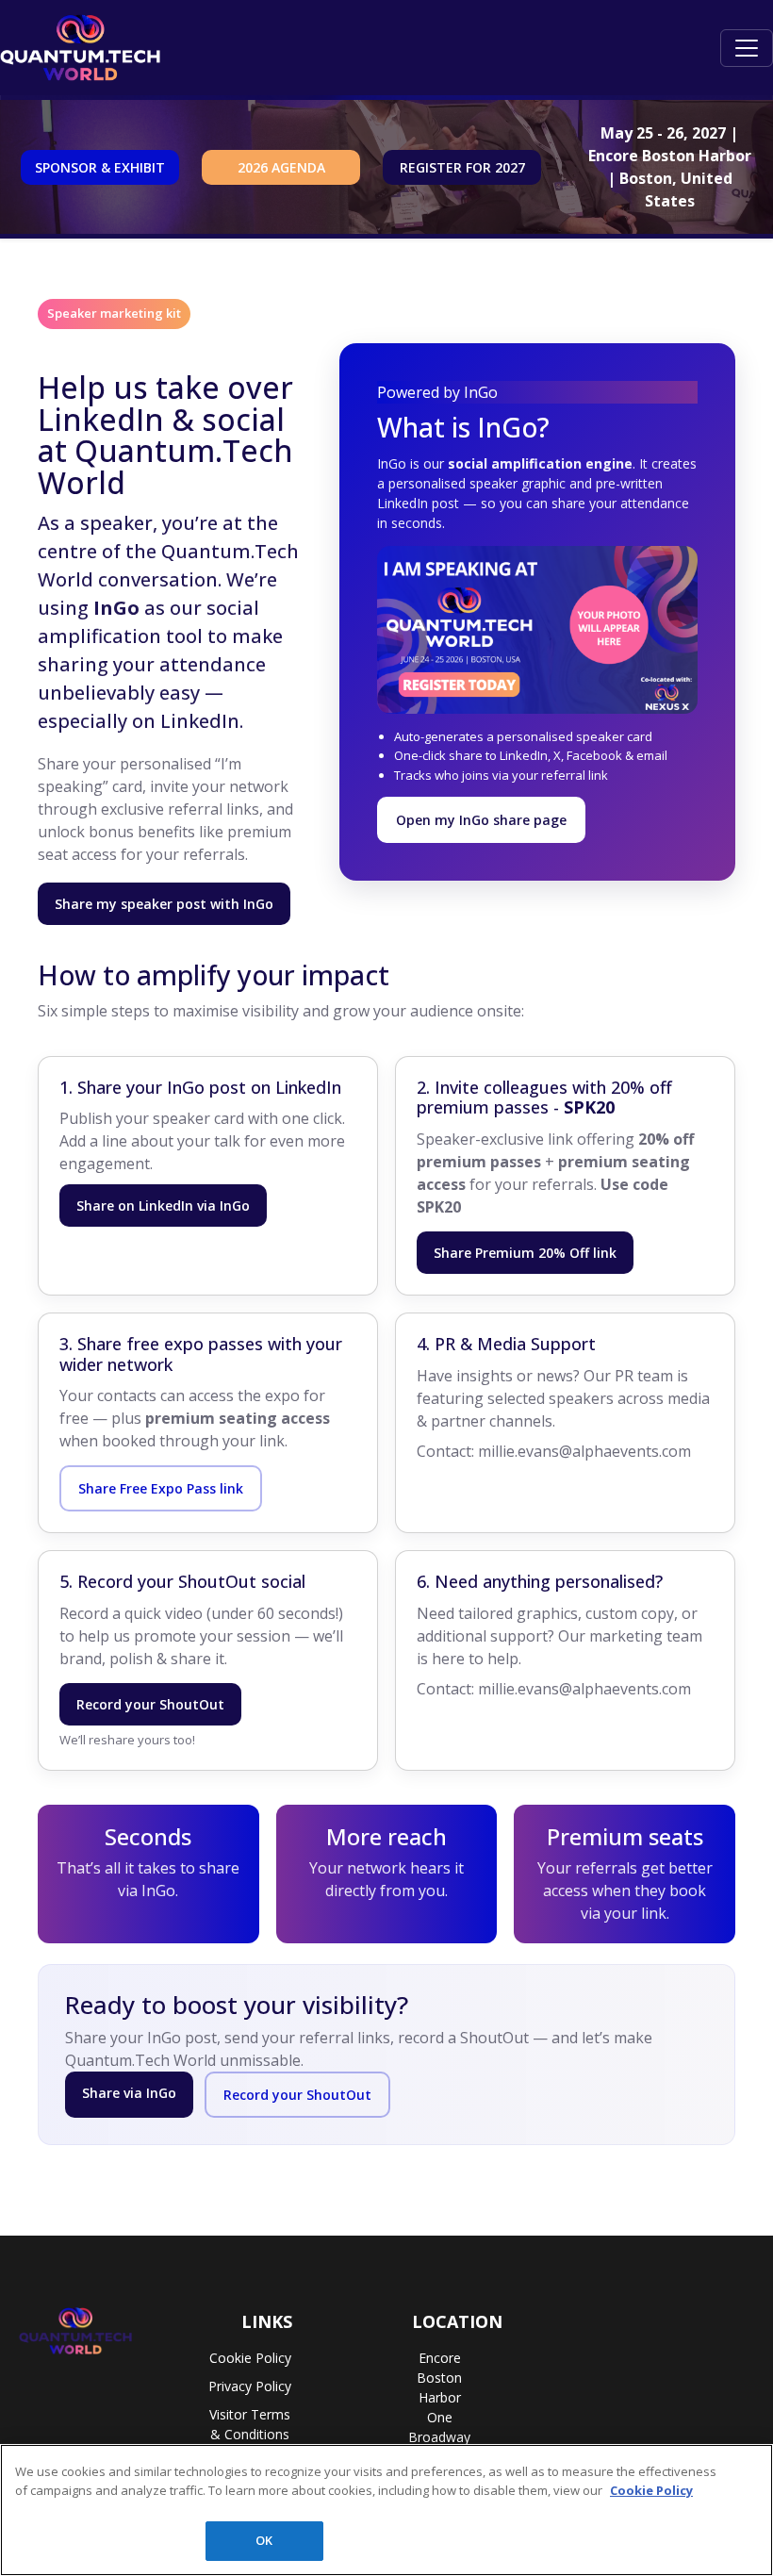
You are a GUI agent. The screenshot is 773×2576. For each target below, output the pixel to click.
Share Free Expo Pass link (161, 1488)
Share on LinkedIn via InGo (163, 1205)
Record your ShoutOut (150, 1704)
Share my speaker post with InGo (164, 904)
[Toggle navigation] (747, 48)
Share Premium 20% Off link (525, 1253)
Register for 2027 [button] (462, 167)
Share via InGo (129, 2093)
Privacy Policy (250, 2386)
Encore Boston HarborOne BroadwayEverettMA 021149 (439, 2417)
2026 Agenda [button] (281, 167)
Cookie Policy (250, 2358)
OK (264, 2540)
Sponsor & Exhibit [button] (100, 167)
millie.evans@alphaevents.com (584, 1451)
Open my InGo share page (481, 820)
